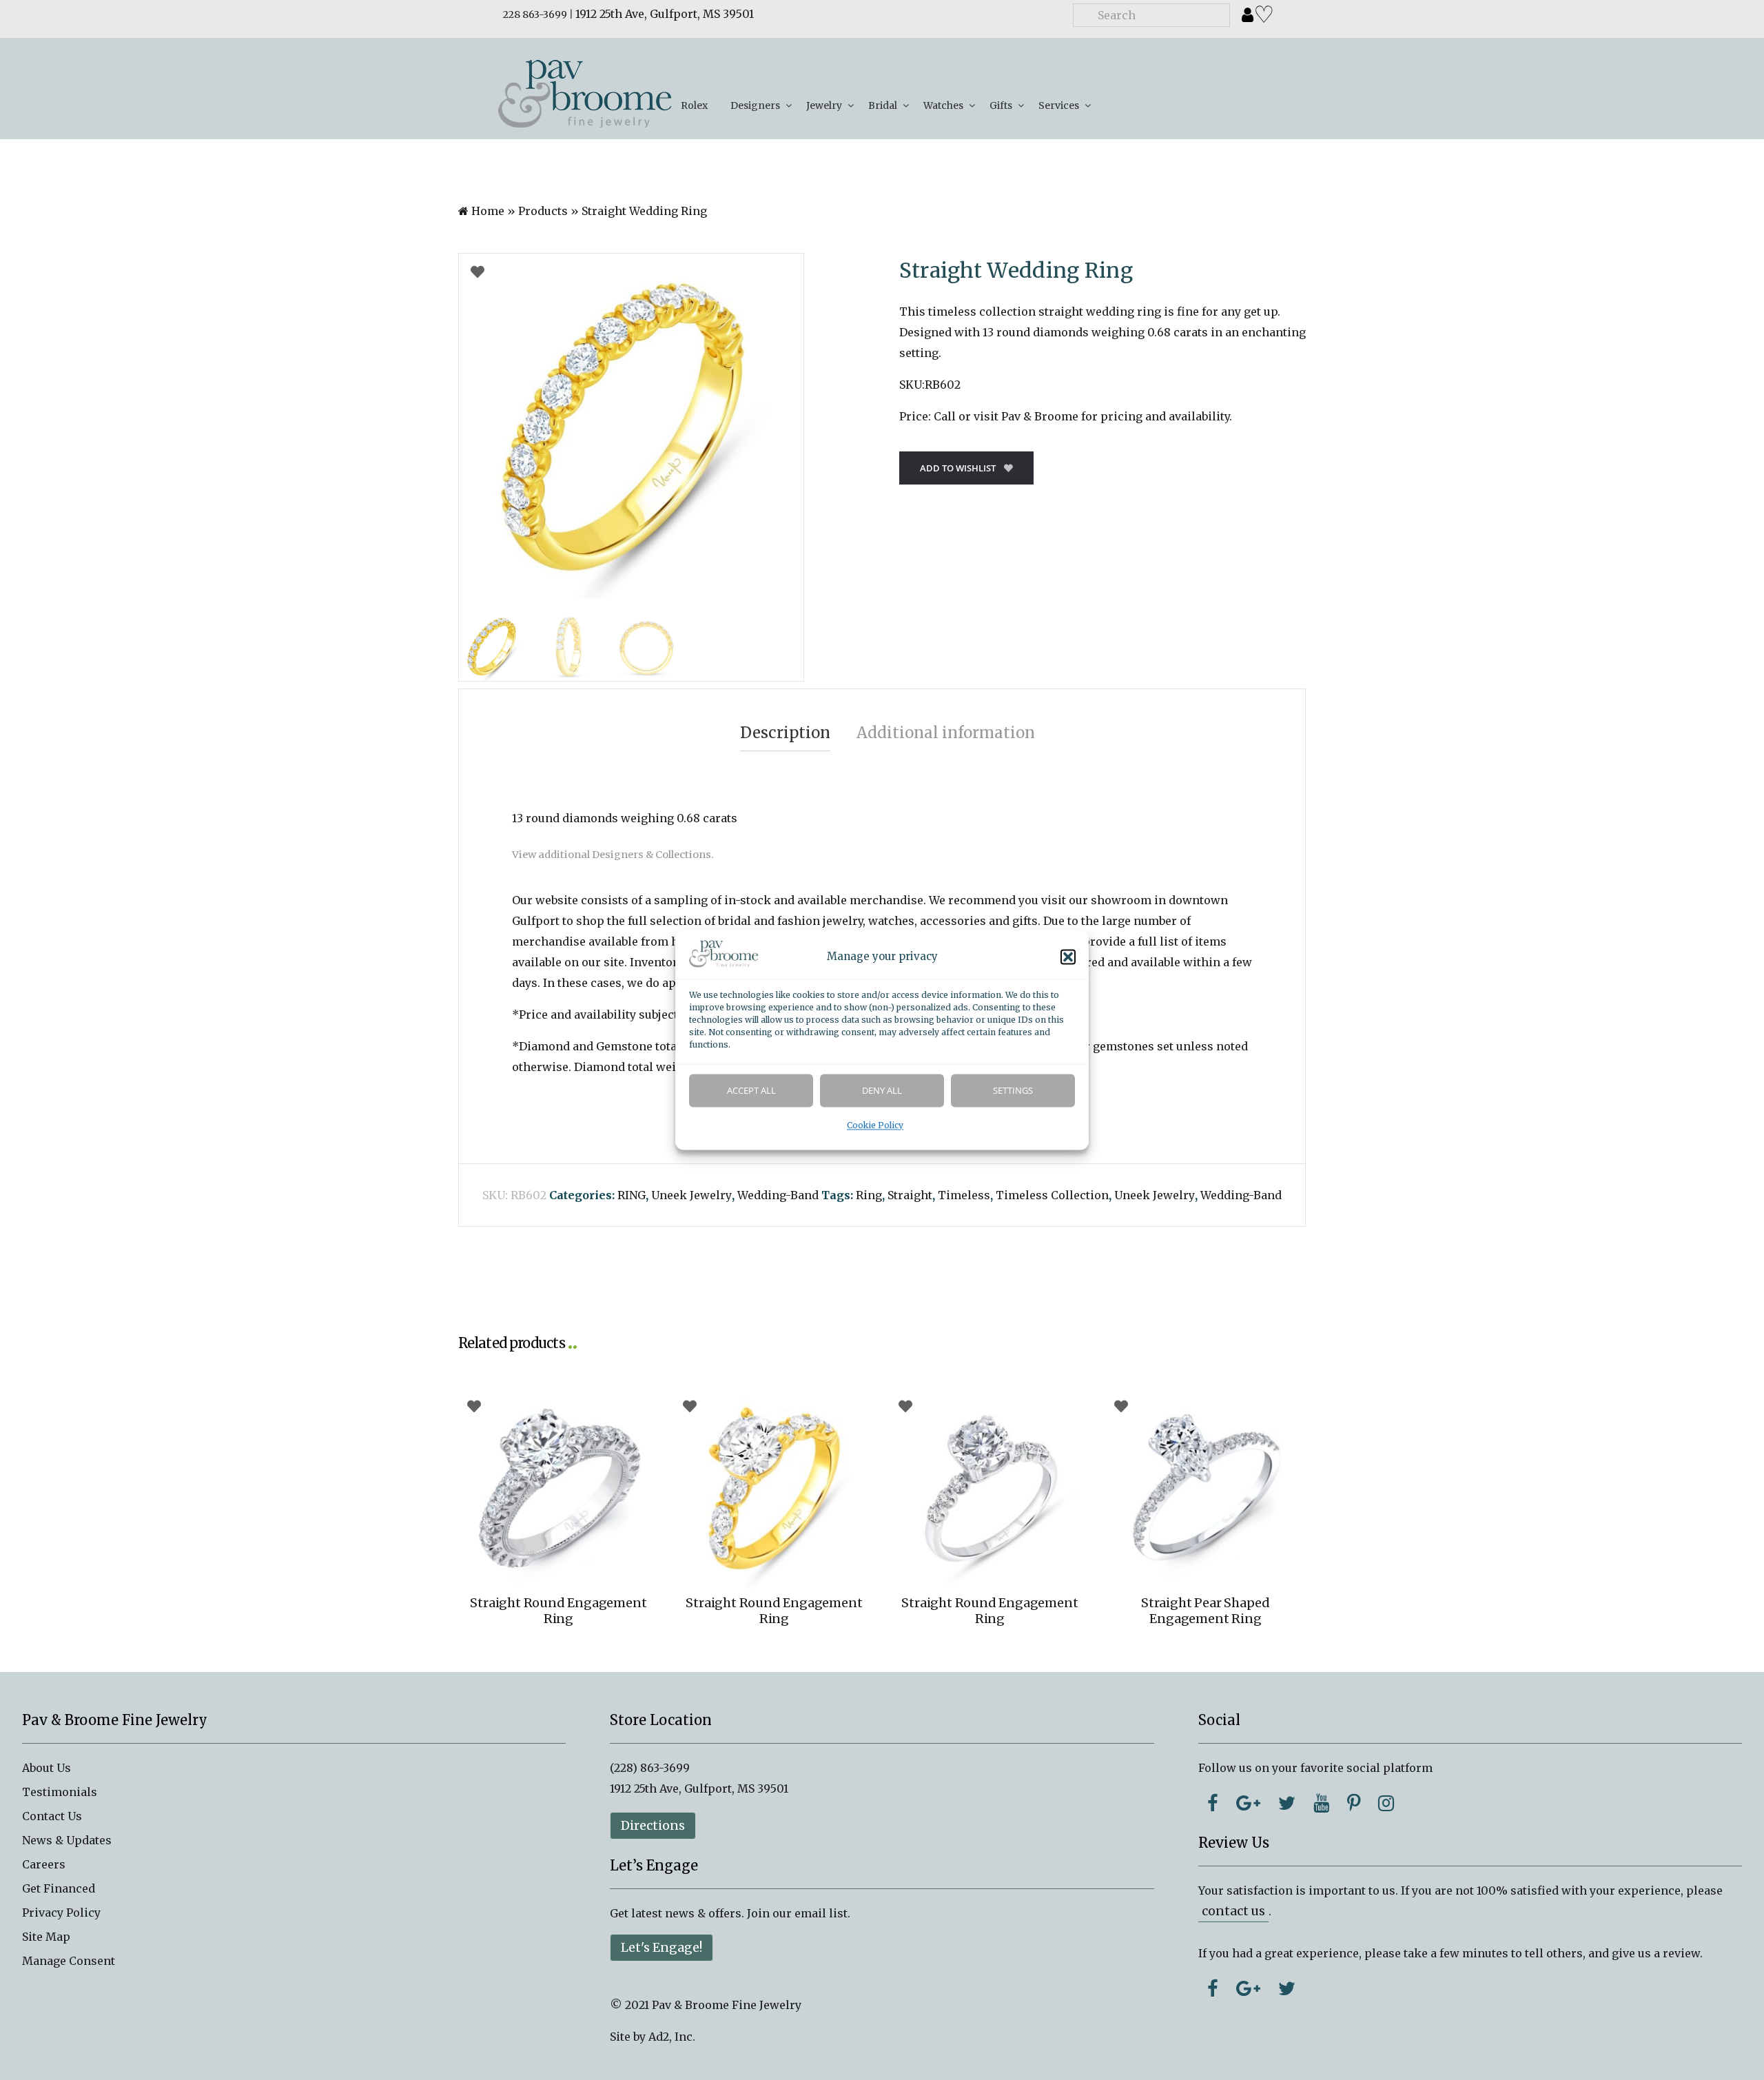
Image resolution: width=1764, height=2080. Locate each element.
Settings (1013, 1091)
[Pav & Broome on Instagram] (1386, 1803)
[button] (1068, 957)
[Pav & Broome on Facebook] (1213, 1803)
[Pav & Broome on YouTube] (1321, 1803)
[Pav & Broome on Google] (1248, 1803)
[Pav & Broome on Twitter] (1287, 1803)
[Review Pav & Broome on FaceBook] (1213, 1988)
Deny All (882, 1091)
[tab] (785, 733)
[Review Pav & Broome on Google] (1248, 1988)
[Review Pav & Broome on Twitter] (1287, 1988)
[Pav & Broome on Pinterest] (1354, 1803)
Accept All (751, 1091)
